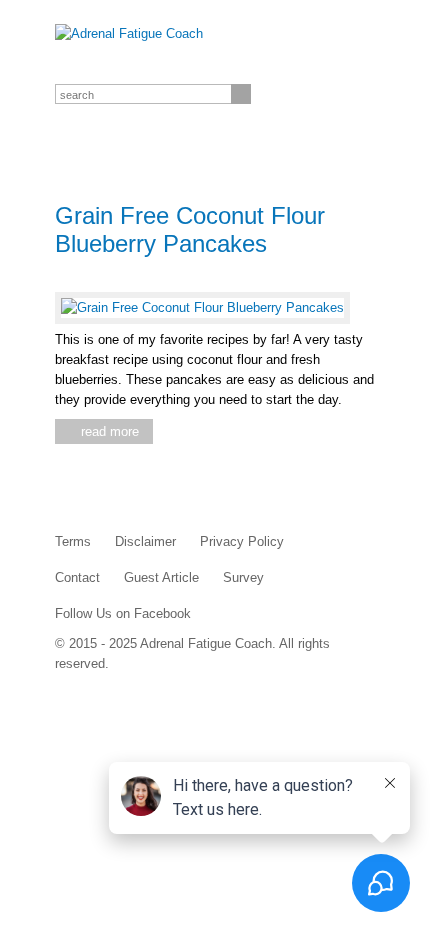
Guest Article (161, 577)
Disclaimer (145, 541)
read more (110, 431)
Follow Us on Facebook (123, 613)
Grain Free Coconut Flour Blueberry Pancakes (190, 229)
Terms (73, 541)
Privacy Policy (242, 541)
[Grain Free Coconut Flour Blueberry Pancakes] (202, 307)
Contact (77, 577)
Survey (243, 577)
